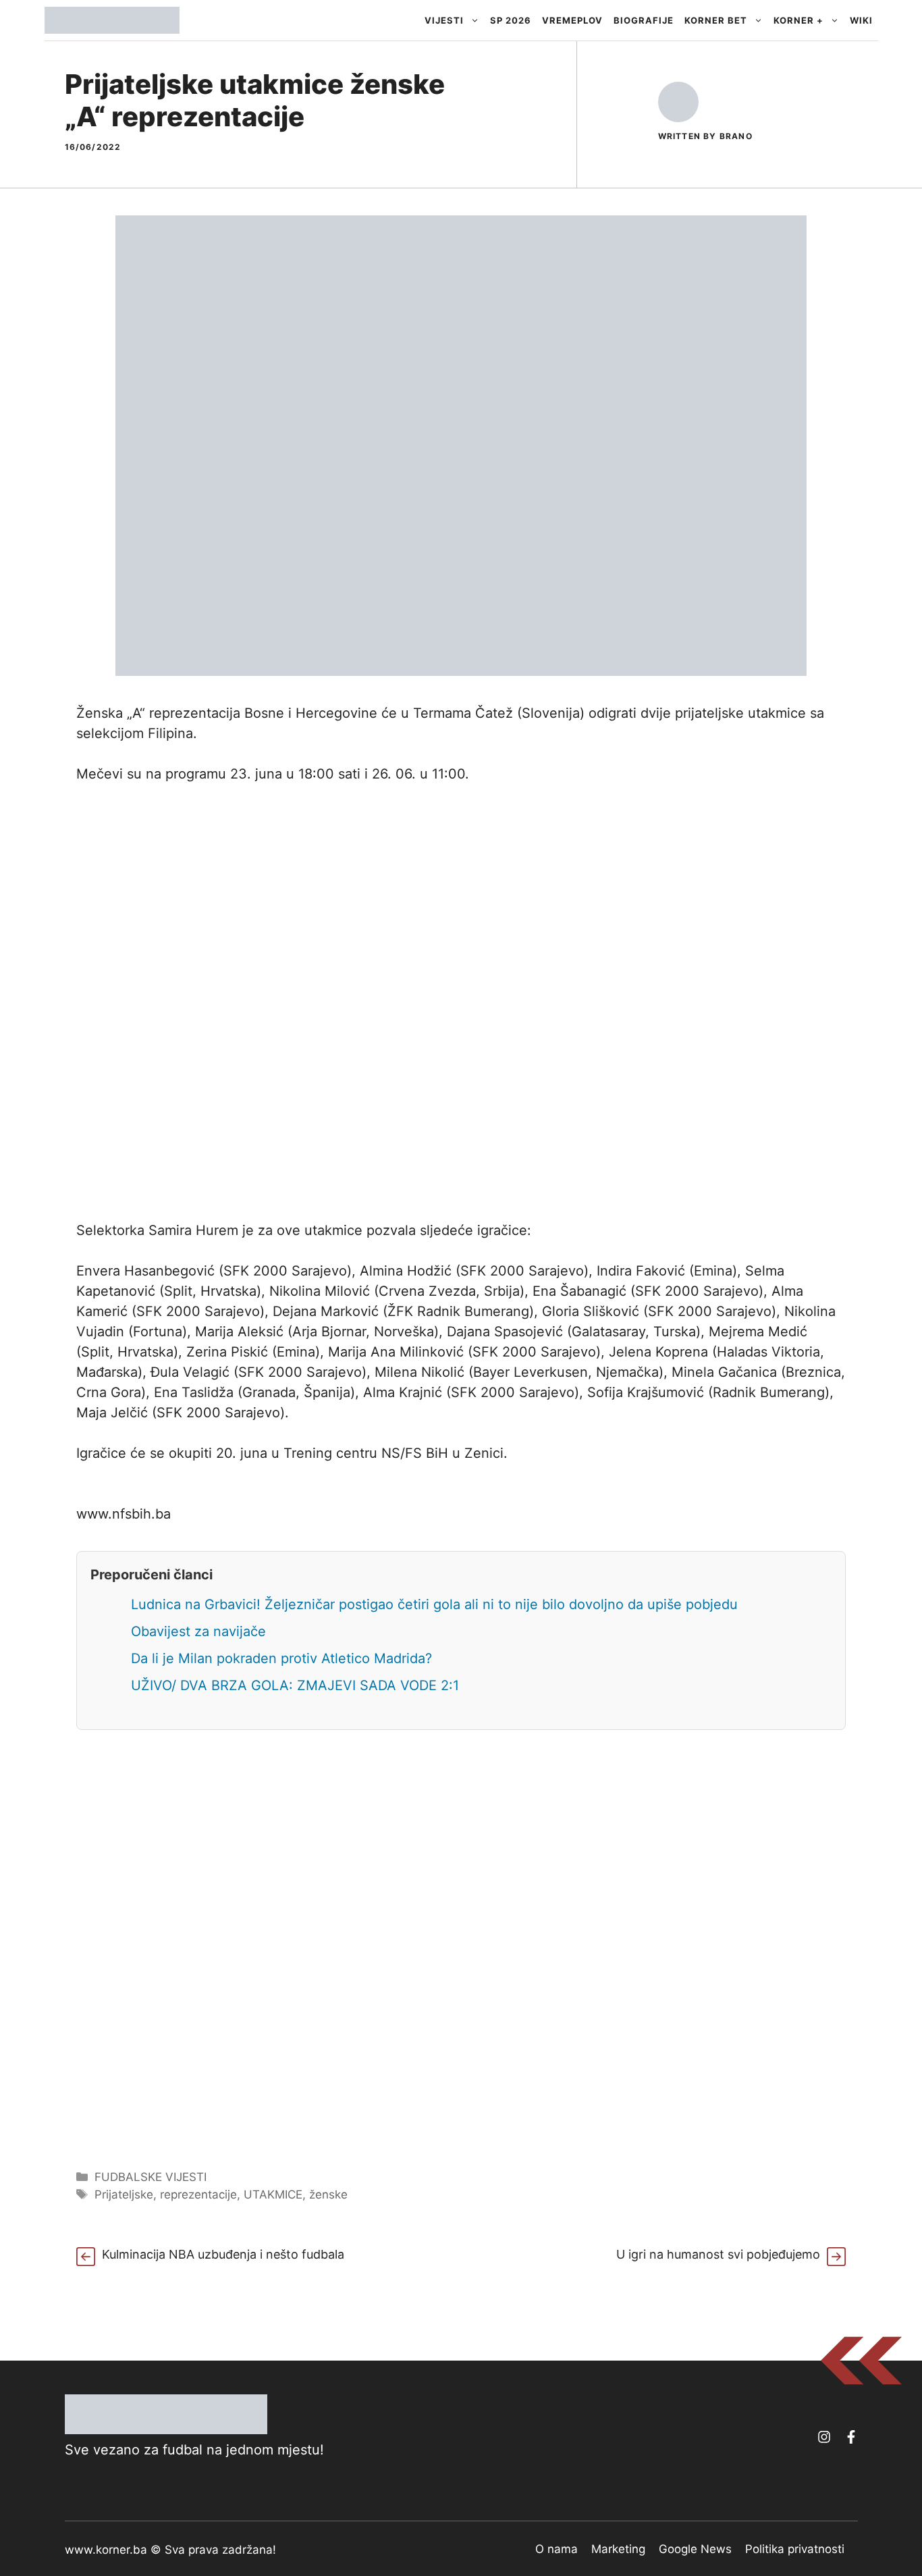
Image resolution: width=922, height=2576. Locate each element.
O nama (557, 2549)
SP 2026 (511, 20)
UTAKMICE (273, 2194)
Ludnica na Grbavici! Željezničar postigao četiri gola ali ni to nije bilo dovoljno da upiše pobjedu (434, 1604)
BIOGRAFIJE (644, 20)
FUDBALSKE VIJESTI (151, 2177)
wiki (861, 20)
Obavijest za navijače (198, 1631)
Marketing (618, 2549)
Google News (695, 2549)
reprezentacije (198, 2194)
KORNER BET (716, 20)
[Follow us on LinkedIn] (851, 2437)
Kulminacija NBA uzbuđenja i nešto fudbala (223, 2254)
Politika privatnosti (795, 2549)
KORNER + (798, 20)
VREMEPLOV (572, 20)
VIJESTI (444, 20)
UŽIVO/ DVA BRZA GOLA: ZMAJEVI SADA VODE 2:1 (295, 1685)
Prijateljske (124, 2194)
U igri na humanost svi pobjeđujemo (718, 2254)
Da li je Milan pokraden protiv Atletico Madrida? (281, 1658)
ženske (328, 2194)
